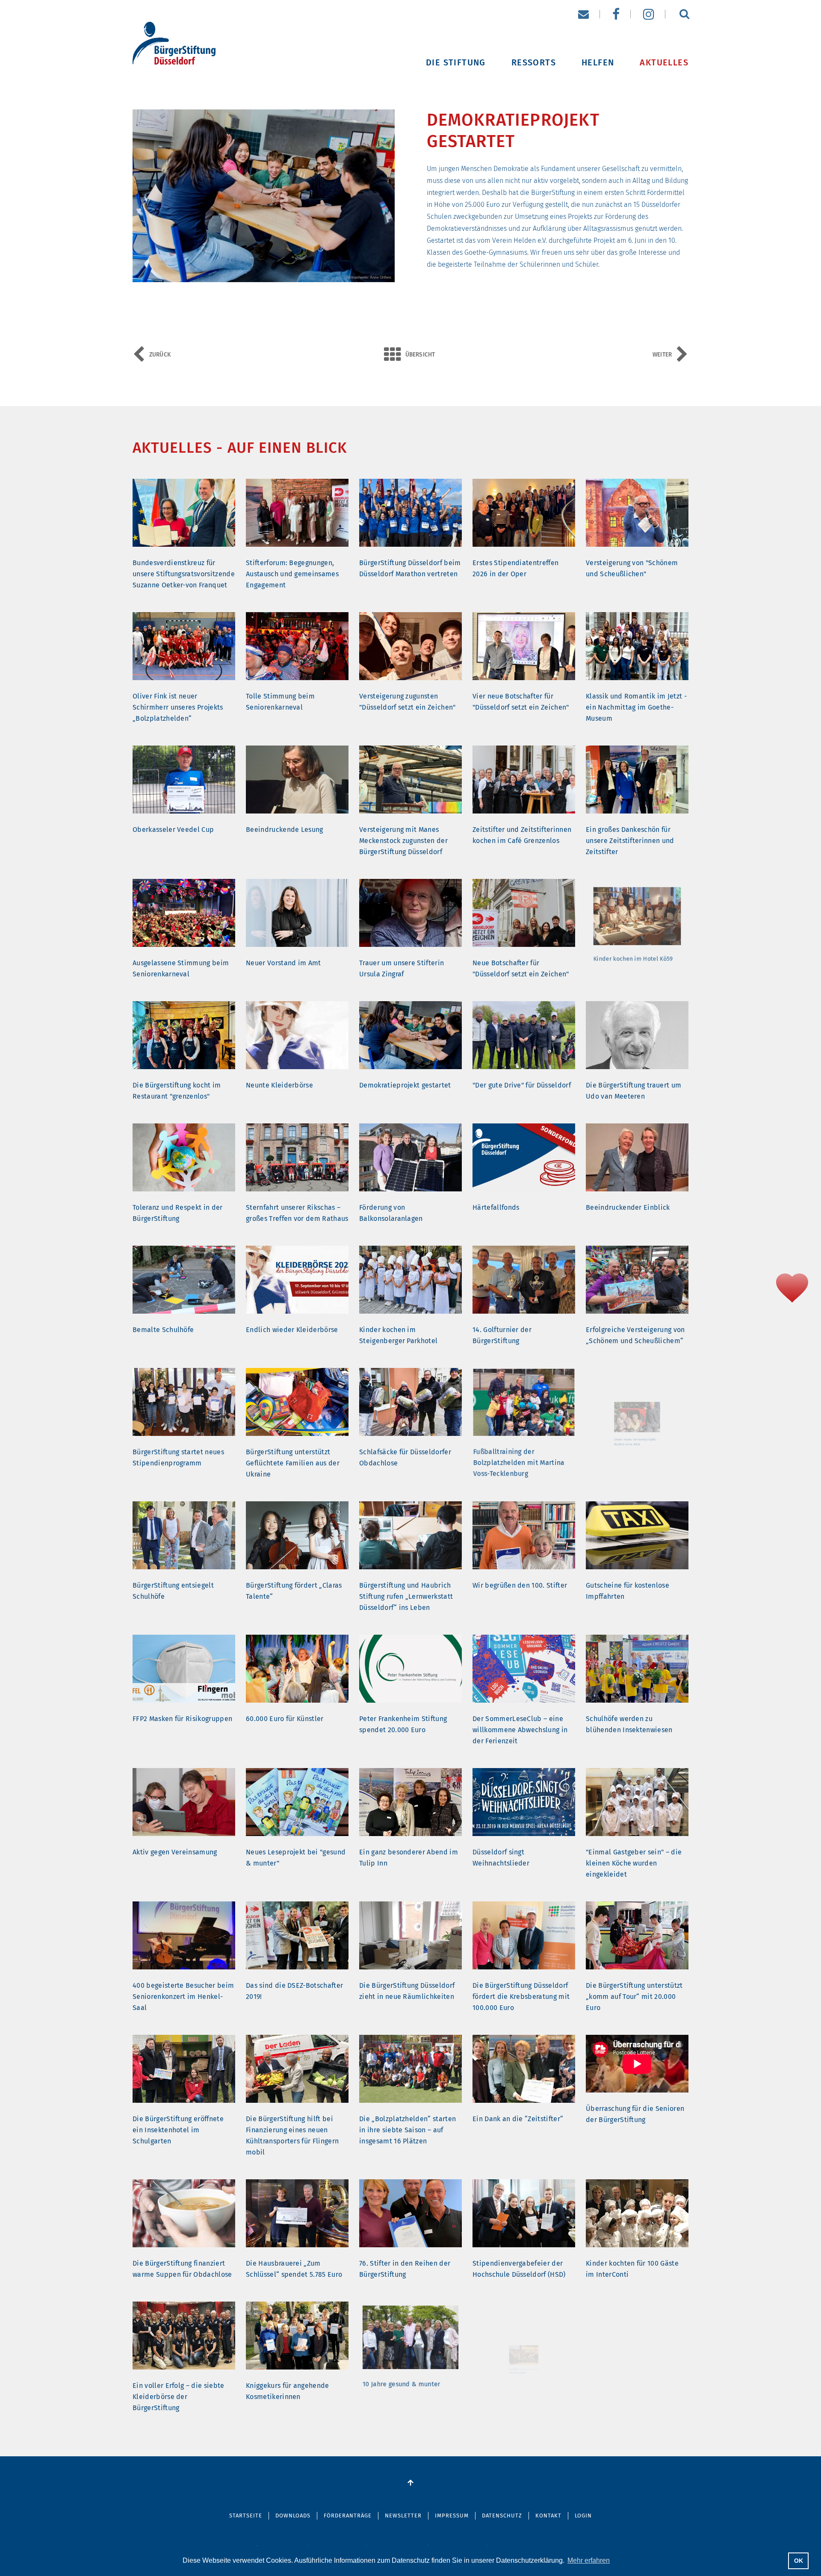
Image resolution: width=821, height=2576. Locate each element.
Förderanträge (348, 2516)
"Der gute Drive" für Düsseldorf (522, 1085)
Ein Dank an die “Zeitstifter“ (518, 2119)
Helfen (598, 61)
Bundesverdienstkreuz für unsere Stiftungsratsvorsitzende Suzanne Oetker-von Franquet (184, 574)
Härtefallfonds (496, 1207)
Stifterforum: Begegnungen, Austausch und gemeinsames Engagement (292, 574)
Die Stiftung (456, 61)
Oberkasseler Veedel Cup (173, 830)
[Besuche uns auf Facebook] (616, 14)
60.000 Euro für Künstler (285, 1719)
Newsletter (403, 2516)
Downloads (293, 2516)
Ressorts (534, 61)
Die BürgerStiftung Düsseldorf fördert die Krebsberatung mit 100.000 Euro (521, 1997)
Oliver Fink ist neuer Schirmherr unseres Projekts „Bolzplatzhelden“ (178, 707)
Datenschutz (502, 2516)
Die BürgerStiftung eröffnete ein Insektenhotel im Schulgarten (178, 2130)
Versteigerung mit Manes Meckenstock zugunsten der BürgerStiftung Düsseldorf (403, 841)
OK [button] (799, 2561)
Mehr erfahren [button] (589, 2560)
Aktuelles (664, 61)
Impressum (452, 2516)
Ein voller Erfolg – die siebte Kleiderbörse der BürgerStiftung (179, 2397)
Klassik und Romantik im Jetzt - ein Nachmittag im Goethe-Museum (636, 707)
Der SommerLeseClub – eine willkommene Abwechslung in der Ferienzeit (520, 1730)
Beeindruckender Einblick (628, 1207)
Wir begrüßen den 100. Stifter (520, 1585)
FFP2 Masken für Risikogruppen (182, 1719)
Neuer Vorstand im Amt (284, 963)
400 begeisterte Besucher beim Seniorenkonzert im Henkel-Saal (183, 1997)
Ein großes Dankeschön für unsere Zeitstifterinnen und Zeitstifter (630, 841)
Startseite (246, 2516)
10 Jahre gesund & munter (401, 2386)
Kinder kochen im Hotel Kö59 (632, 963)
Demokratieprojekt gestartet (405, 1085)
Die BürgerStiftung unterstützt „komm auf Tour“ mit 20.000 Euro (634, 1997)
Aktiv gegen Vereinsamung (175, 1852)
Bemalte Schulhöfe (163, 1330)
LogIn (583, 2516)
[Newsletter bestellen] (583, 14)
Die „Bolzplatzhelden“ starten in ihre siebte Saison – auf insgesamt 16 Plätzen (408, 2130)
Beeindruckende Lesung (285, 830)
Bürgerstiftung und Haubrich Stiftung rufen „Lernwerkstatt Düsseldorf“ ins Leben (406, 1596)
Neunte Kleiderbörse (279, 1085)
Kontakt (548, 2516)
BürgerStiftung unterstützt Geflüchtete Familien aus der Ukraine (293, 1463)
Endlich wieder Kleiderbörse (292, 1330)
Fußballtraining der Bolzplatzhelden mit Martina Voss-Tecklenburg (519, 1463)
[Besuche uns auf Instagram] (649, 14)
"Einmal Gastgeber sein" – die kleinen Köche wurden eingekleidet (634, 1863)
